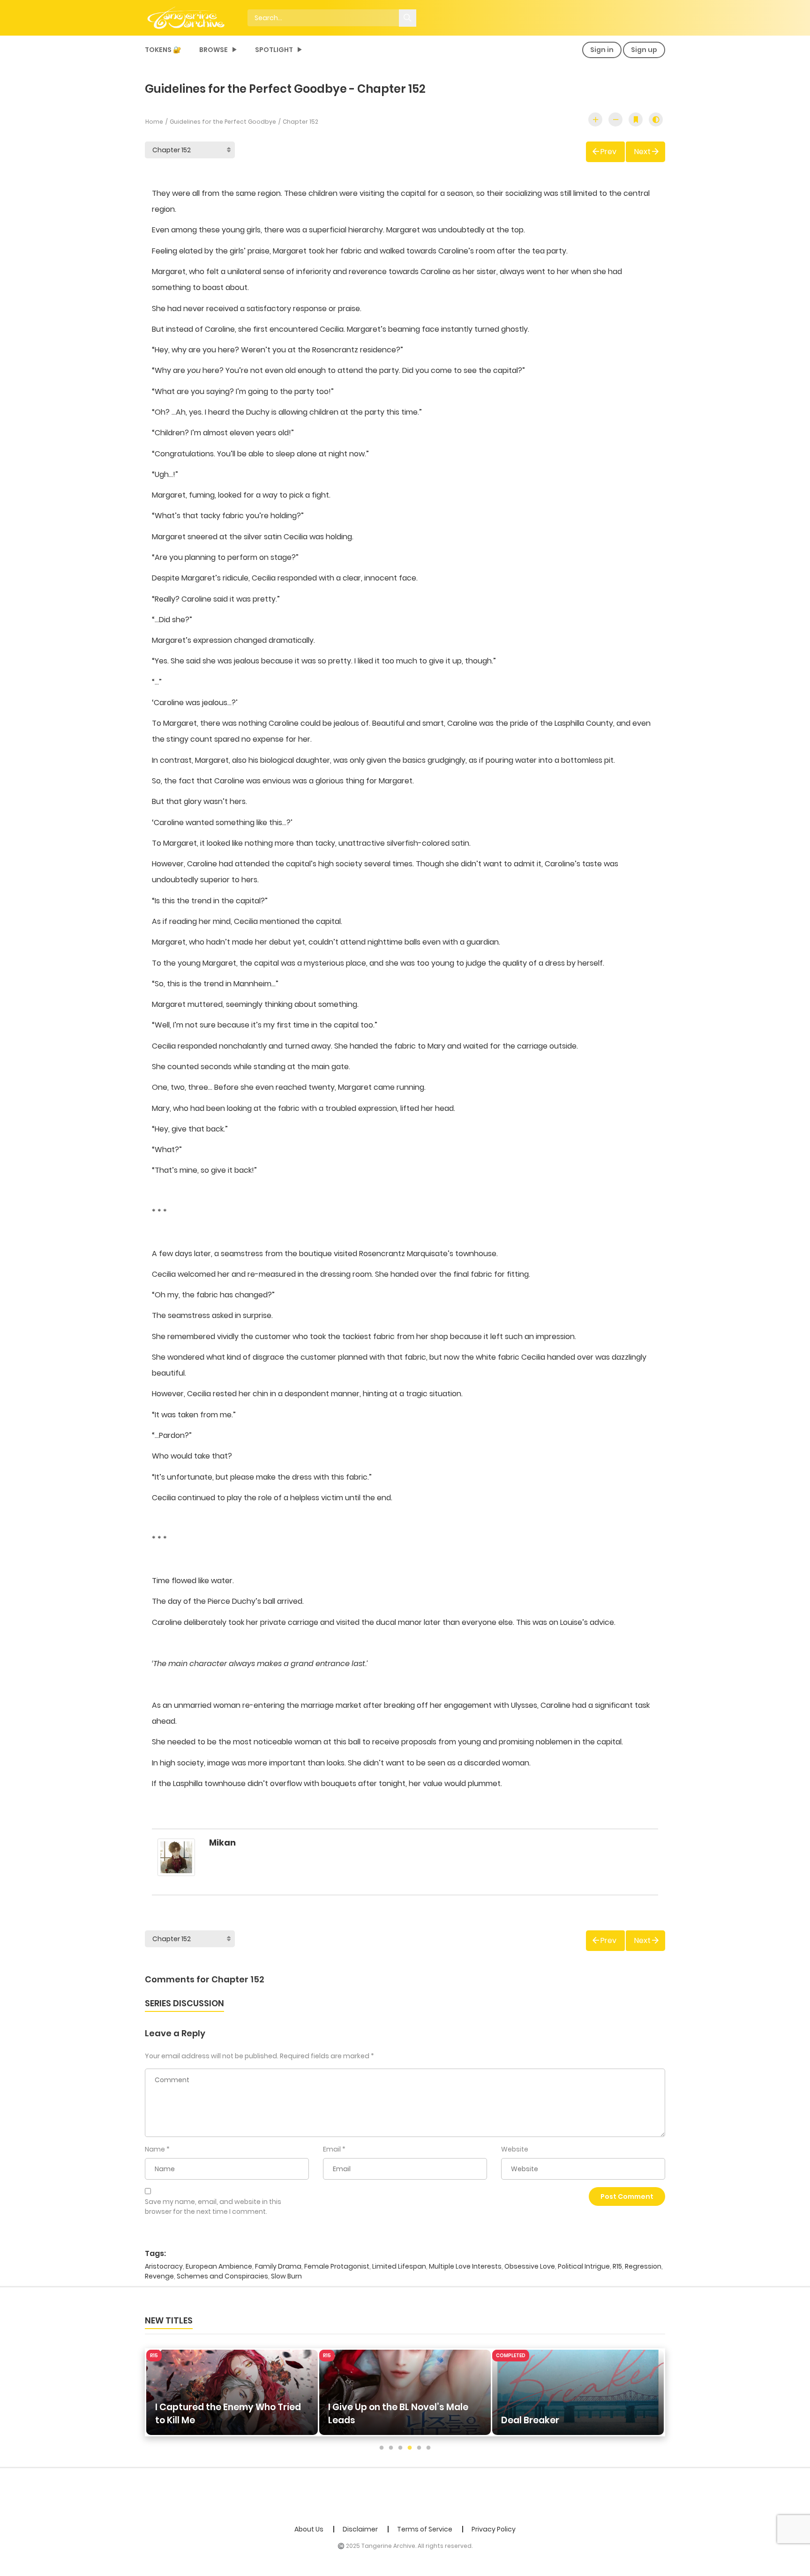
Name (155, 2149)
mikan (222, 1843)
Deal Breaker (530, 2420)
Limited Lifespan (399, 2266)
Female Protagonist (337, 2266)
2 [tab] (391, 2448)
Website (515, 2149)
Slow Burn (286, 2276)
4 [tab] (410, 2448)
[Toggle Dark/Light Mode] (656, 119)
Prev (608, 152)
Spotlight (274, 50)
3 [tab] (400, 2448)
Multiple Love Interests (465, 2266)
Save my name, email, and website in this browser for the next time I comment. (213, 2207)
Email (332, 2149)
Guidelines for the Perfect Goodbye (223, 122)
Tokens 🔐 (163, 50)
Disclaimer (360, 2529)
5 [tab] (419, 2448)
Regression (643, 2266)
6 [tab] (428, 2448)
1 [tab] (382, 2448)
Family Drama (278, 2266)
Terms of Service (425, 2529)
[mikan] (176, 1862)
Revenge (159, 2276)
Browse (214, 50)
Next (642, 152)
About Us (309, 2529)
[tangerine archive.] (199, 17)
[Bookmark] (636, 119)
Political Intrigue (584, 2266)
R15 (617, 2266)
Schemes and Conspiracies (222, 2276)
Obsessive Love (530, 2266)
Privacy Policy (494, 2529)
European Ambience (219, 2266)
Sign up (644, 50)
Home (154, 122)
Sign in (602, 50)
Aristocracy (164, 2266)
